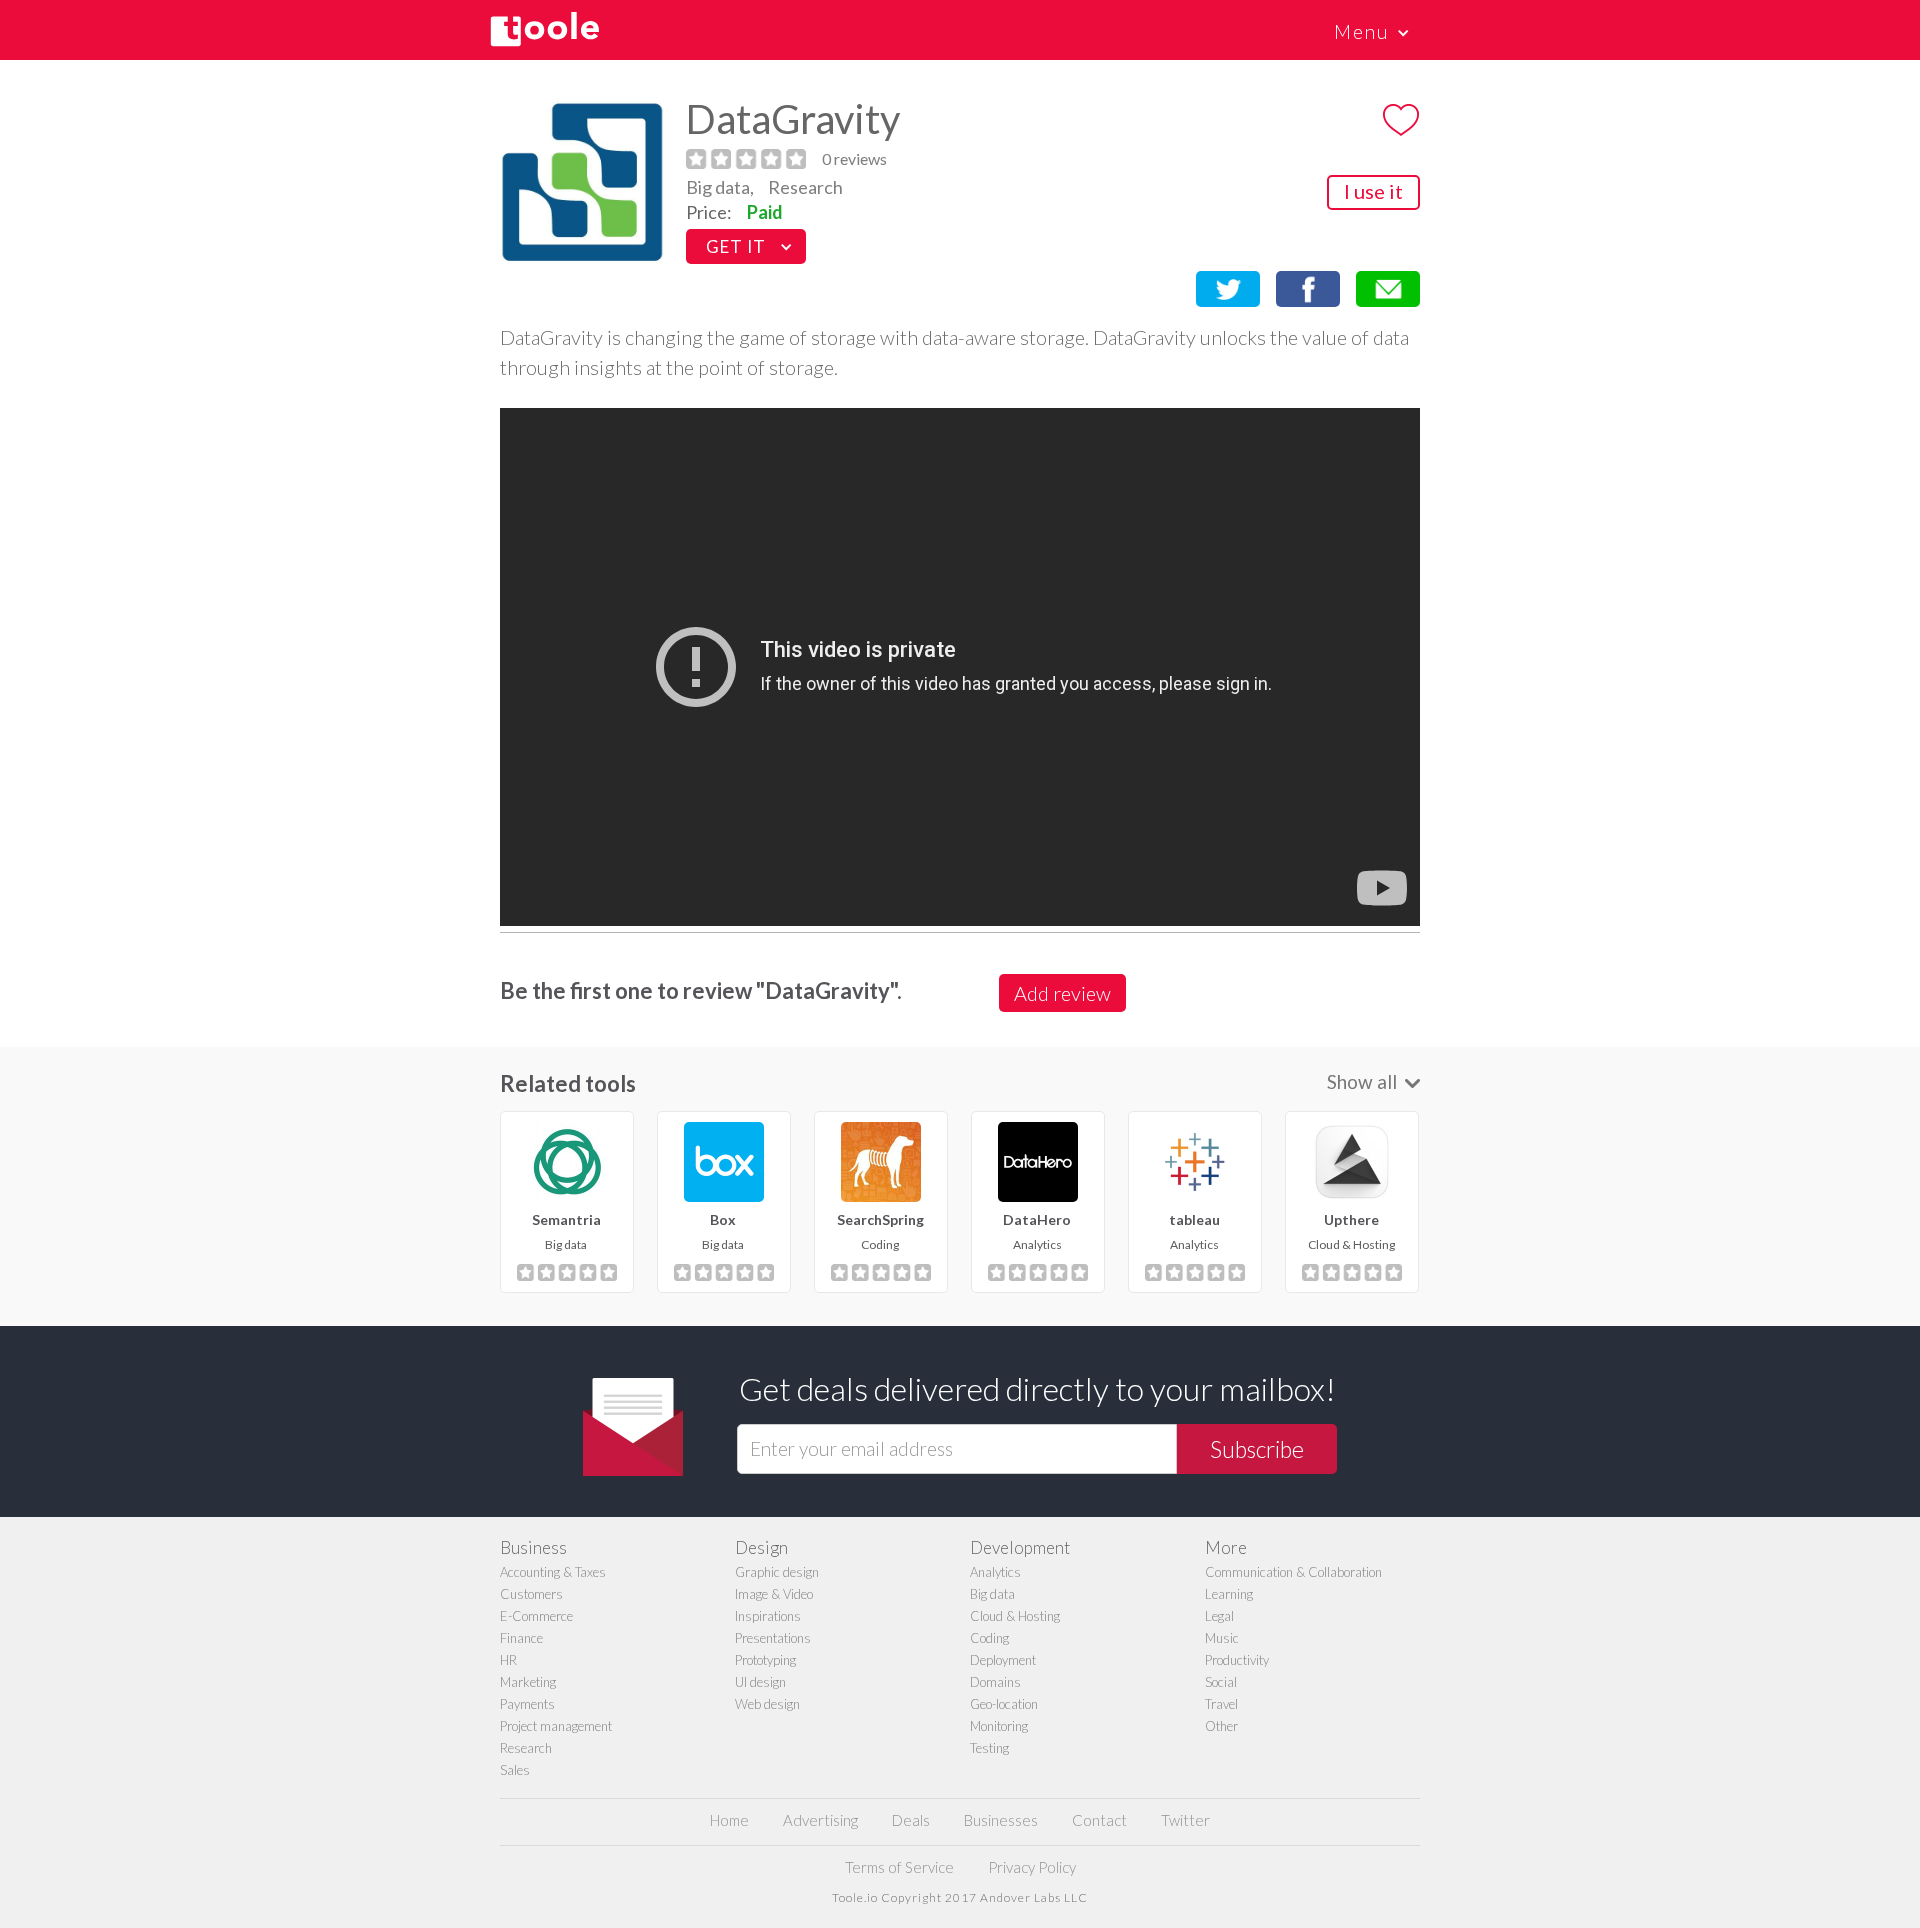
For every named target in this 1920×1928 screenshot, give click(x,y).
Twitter (1185, 1820)
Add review (1062, 993)
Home (729, 1820)
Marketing (528, 1682)
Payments (527, 1704)
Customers (531, 1594)
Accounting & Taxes (553, 1572)
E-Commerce (536, 1616)
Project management (556, 1726)
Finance (521, 1638)
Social (1221, 1682)
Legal (1219, 1616)
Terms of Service (899, 1867)
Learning (1229, 1594)
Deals (911, 1820)
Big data (992, 1594)
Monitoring (999, 1726)
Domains (995, 1682)
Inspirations (768, 1616)
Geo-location (1004, 1704)
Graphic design (777, 1572)
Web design (767, 1704)
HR (508, 1660)
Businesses (1001, 1820)
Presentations (773, 1638)
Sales (515, 1770)
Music (1222, 1638)
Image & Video (774, 1594)
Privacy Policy (1032, 1867)
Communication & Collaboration (1293, 1572)
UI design (760, 1682)
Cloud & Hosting (1015, 1616)
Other (1221, 1726)
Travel (1221, 1704)
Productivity (1237, 1660)
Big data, (720, 187)
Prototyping (765, 1660)
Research (805, 187)
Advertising (820, 1820)
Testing (989, 1748)
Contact (1099, 1820)
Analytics (995, 1572)
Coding (989, 1638)
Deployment (1003, 1660)
